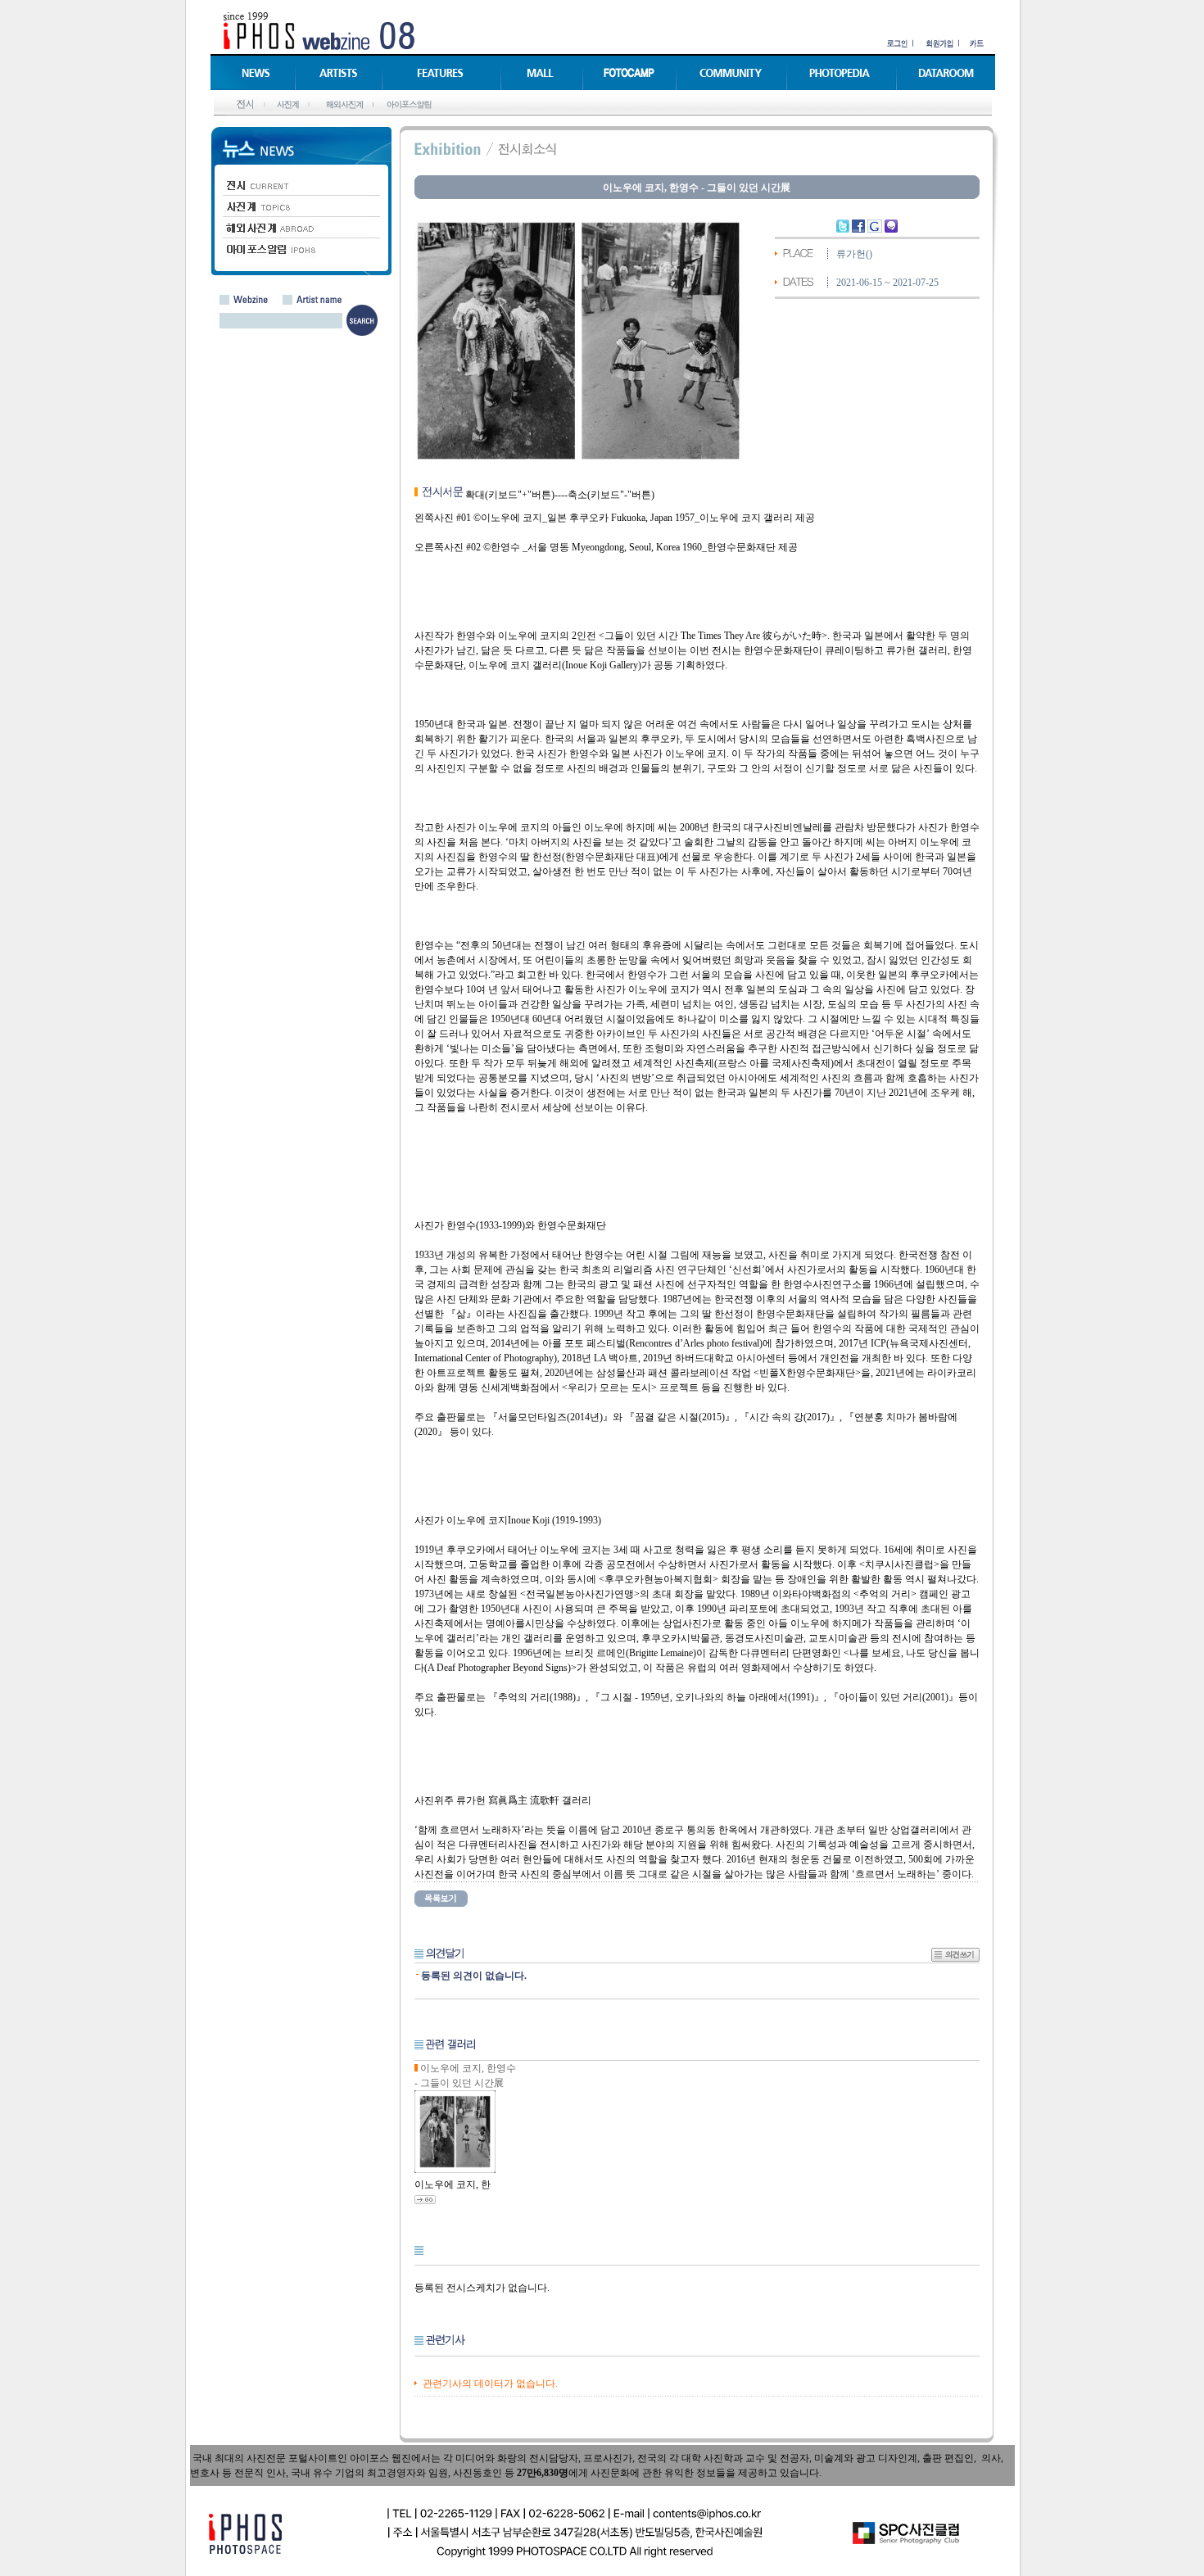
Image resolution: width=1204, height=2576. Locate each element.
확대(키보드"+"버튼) (510, 495)
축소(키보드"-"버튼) (611, 495)
